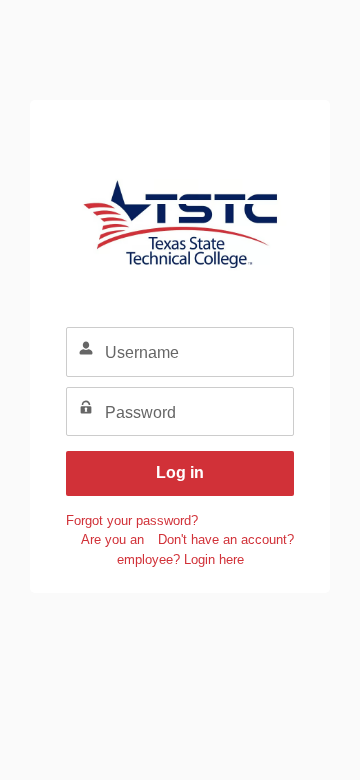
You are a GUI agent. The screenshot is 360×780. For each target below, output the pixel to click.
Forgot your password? (132, 520)
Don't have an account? (226, 539)
